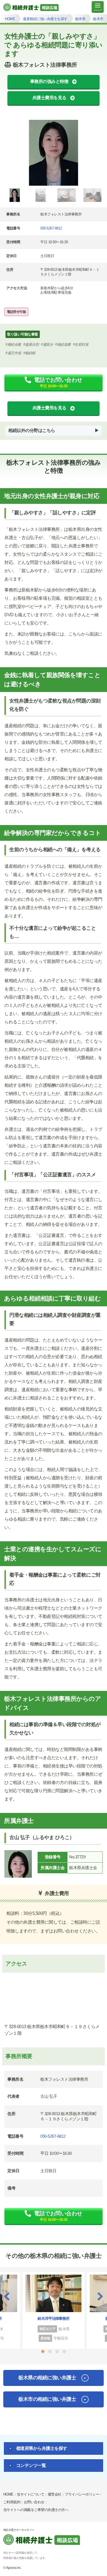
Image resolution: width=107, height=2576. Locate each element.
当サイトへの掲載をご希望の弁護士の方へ (36, 2510)
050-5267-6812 (51, 228)
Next (100, 2296)
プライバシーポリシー (82, 2494)
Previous (7, 2296)
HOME (8, 2494)
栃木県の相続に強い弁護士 (47, 2378)
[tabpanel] (54, 153)
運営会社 (55, 2494)
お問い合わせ (34, 2502)
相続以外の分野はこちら (32, 430)
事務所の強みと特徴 (49, 81)
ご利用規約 (12, 2502)
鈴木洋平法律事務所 (54, 2318)
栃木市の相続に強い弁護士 (47, 2399)
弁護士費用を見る (49, 98)
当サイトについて (30, 2494)
